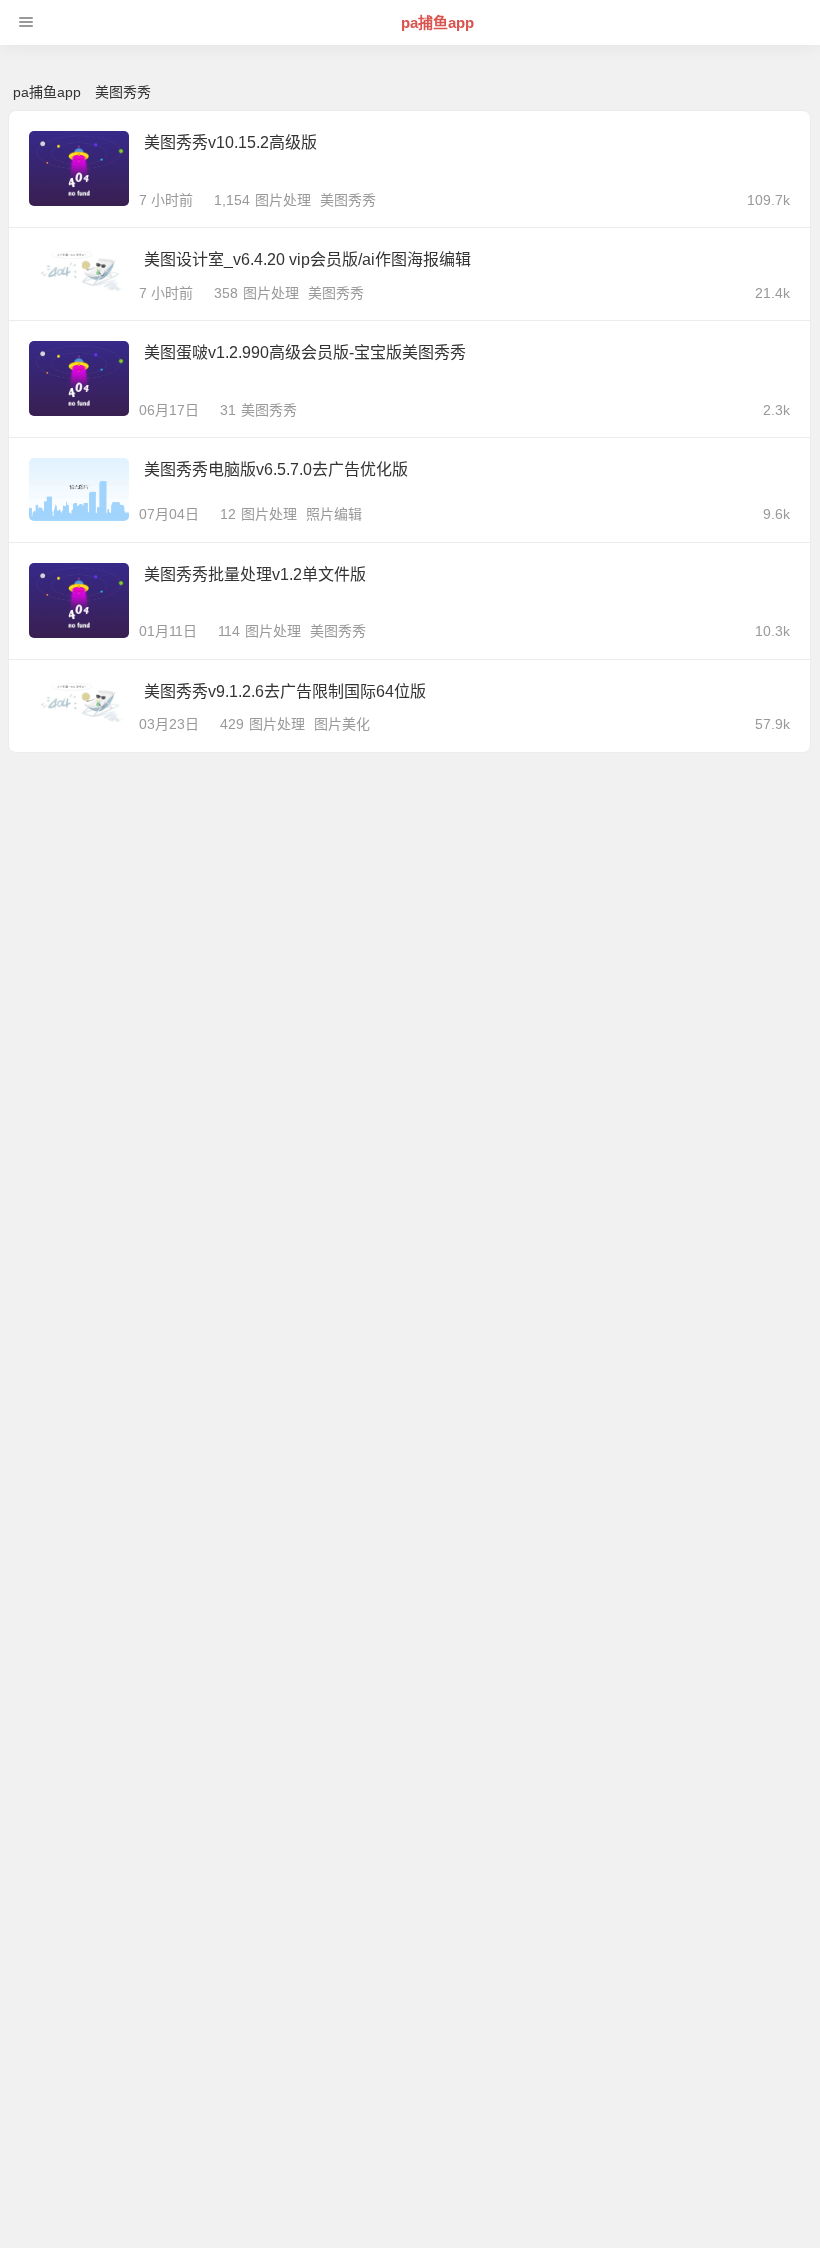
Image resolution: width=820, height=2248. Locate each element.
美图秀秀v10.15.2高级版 (230, 142)
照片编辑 (334, 514)
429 (232, 724)
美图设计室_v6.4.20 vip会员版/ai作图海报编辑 (307, 259)
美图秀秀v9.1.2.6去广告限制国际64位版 (285, 691)
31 (228, 410)
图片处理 (283, 200)
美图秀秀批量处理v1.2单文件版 (255, 574)
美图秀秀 (348, 200)
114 (229, 631)
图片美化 (342, 724)
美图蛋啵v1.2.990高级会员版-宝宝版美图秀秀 (305, 352)
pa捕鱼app (437, 22)
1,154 (232, 200)
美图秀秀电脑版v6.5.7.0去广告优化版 (276, 469)
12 (228, 514)
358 (226, 293)
